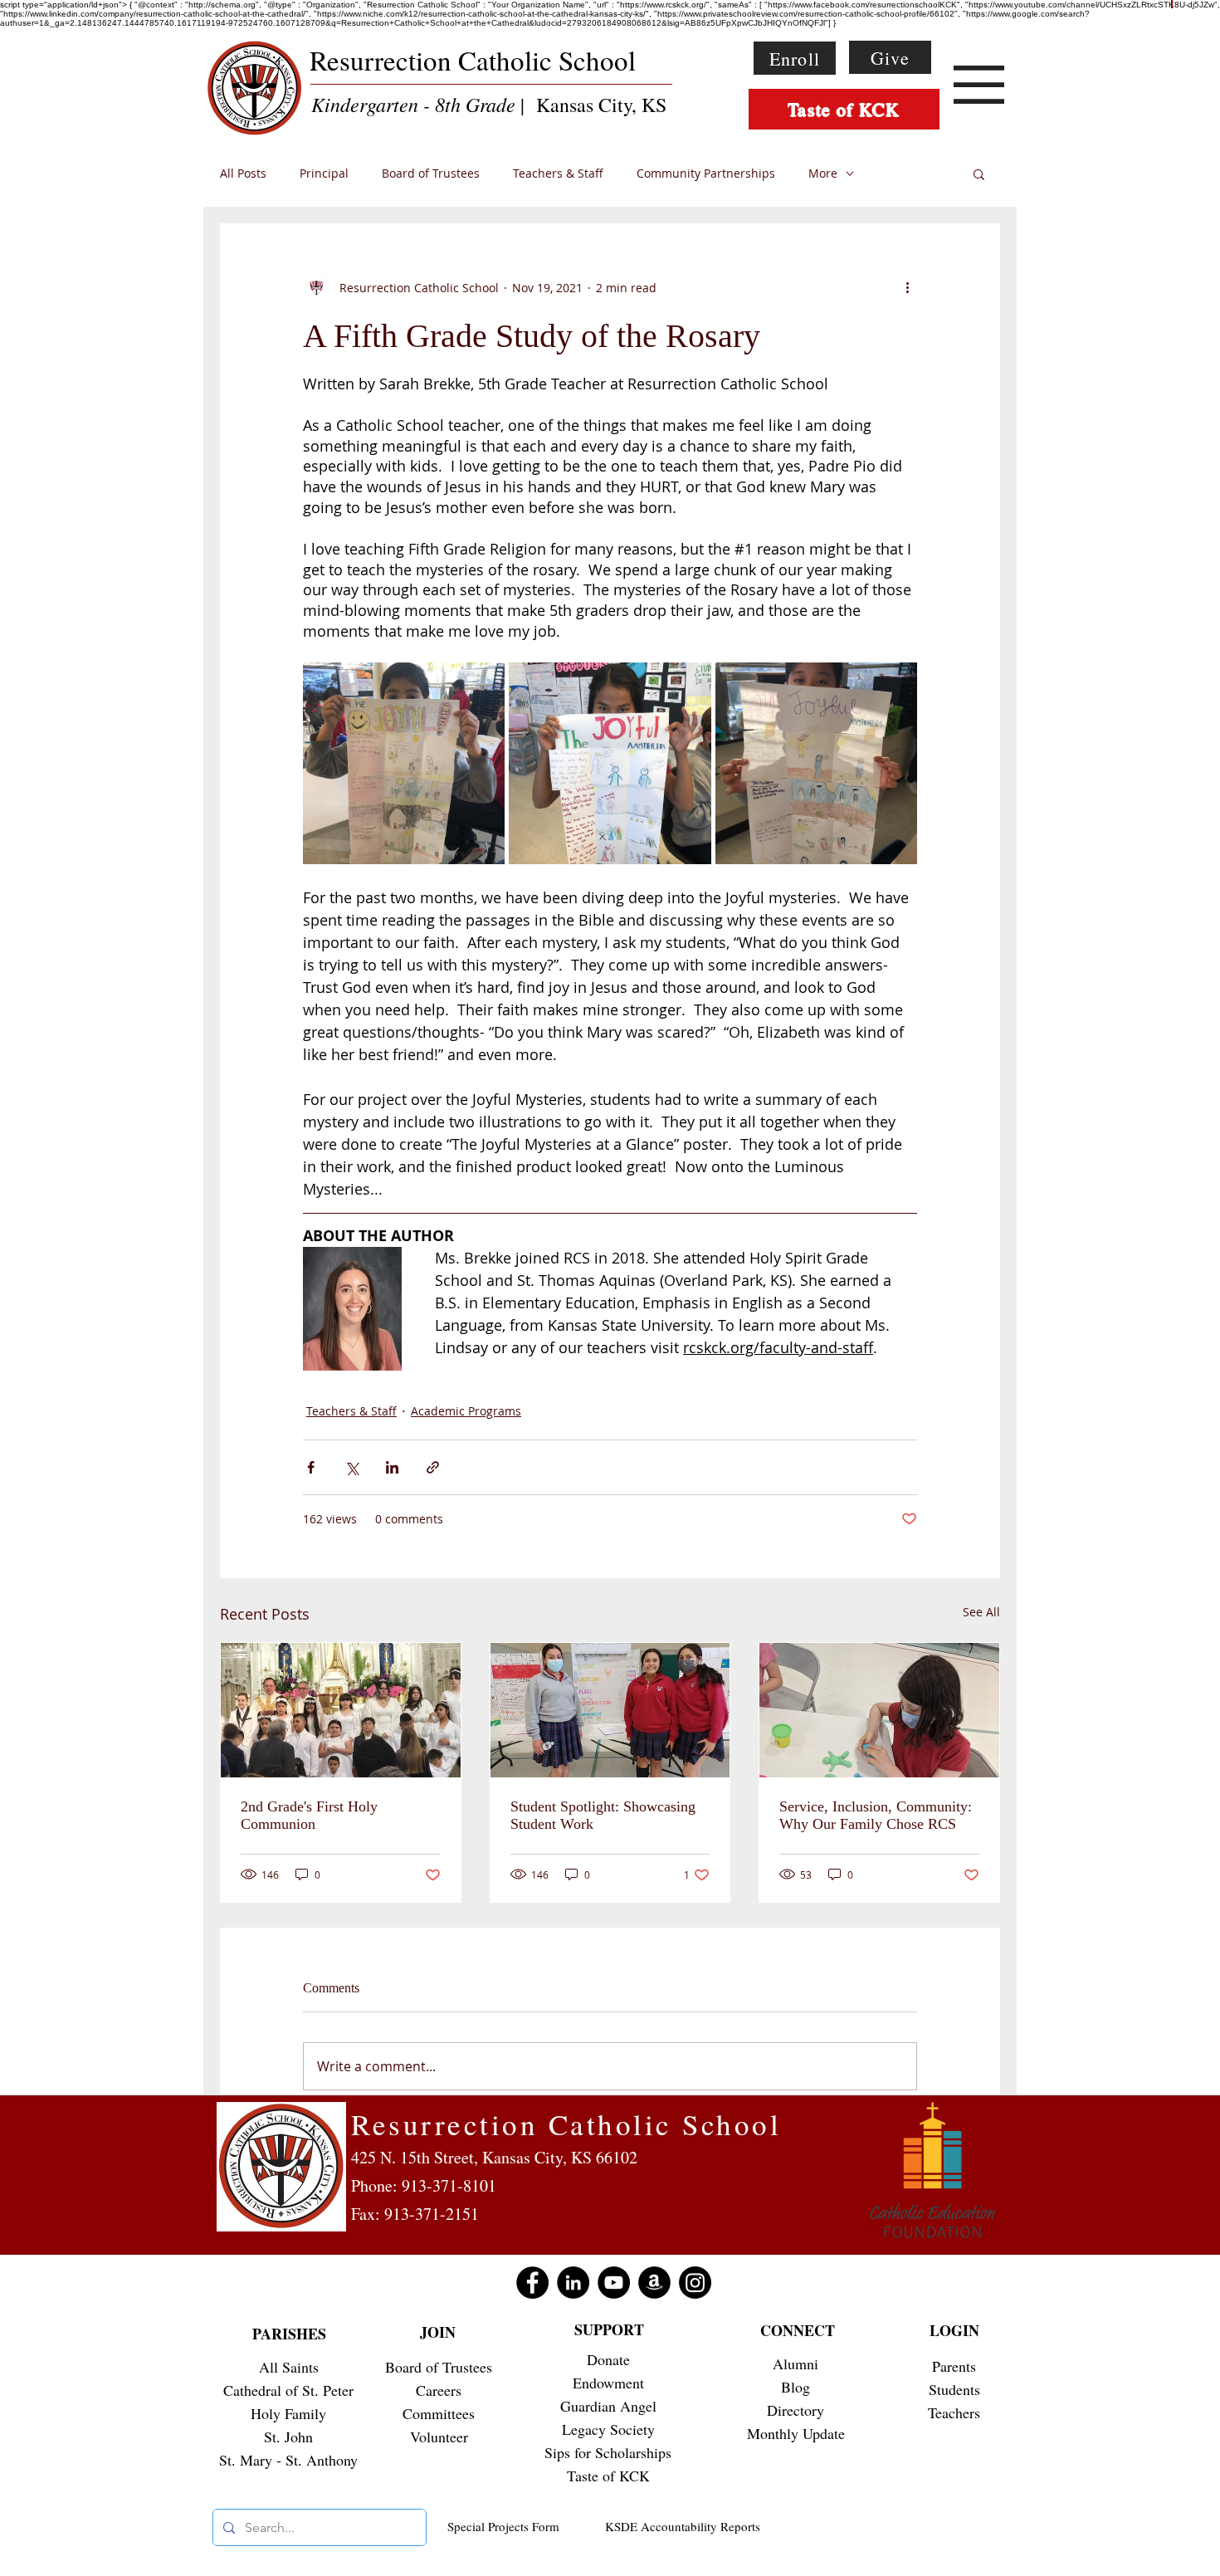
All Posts (243, 174)
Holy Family (288, 2413)
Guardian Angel (608, 2406)
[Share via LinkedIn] (392, 1467)
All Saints (289, 2367)
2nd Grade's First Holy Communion (309, 1815)
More (823, 174)
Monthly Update (796, 2433)
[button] (979, 85)
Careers (439, 2390)
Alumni (795, 2363)
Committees (439, 2413)
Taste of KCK (608, 2476)
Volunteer (439, 2437)
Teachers (954, 2412)
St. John (288, 2437)
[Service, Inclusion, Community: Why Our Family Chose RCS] (879, 1710)
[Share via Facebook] (311, 1467)
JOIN (438, 2332)
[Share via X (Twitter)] (351, 1467)
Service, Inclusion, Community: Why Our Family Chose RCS (876, 1815)
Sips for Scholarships (608, 2452)
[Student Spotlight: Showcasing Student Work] (610, 1710)
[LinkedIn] (573, 2283)
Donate (608, 2359)
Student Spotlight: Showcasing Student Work (603, 1815)
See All (981, 1612)
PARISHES (289, 2334)
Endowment (608, 2383)
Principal (324, 174)
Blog (795, 2387)
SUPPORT (609, 2329)
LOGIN (954, 2330)
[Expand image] (404, 763)
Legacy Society (608, 2429)
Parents (954, 2366)
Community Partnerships (706, 174)
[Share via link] (433, 1467)
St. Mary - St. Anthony (288, 2460)
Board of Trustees (431, 174)
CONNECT (798, 2330)
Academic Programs (466, 1411)
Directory (795, 2410)
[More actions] (907, 287)
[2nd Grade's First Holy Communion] (341, 1710)
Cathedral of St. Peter (288, 2390)
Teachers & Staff (558, 174)
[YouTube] (614, 2283)
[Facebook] (532, 2283)
